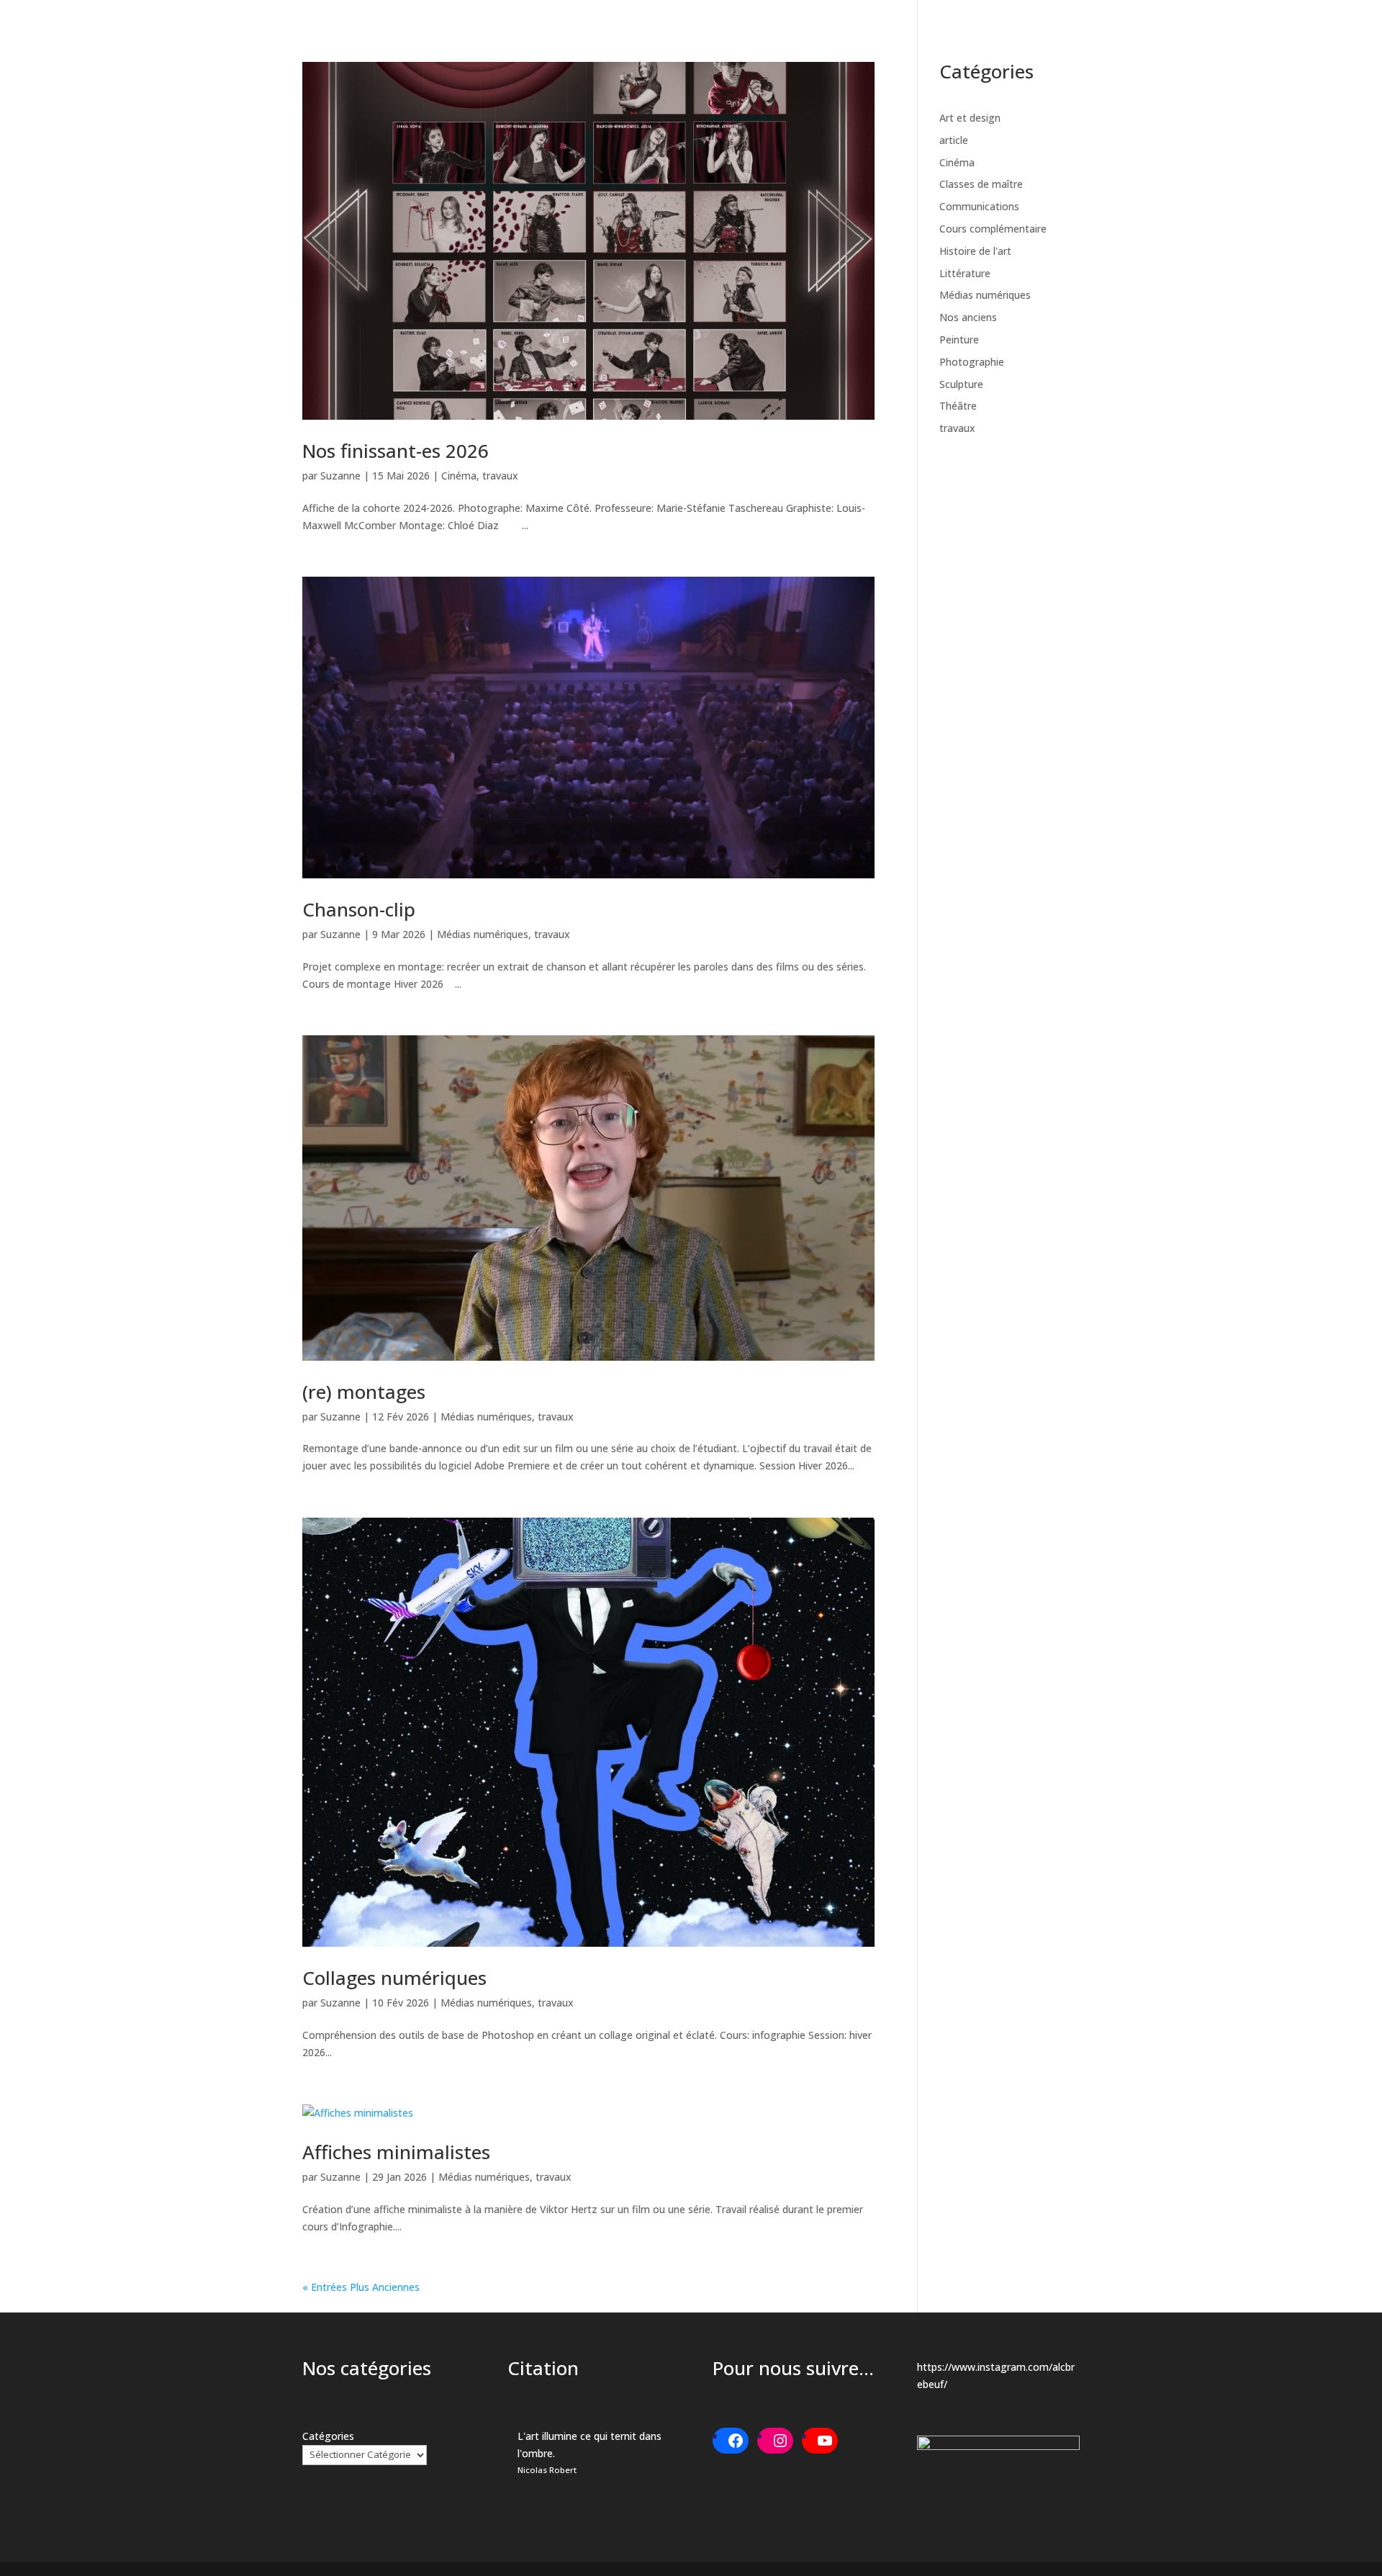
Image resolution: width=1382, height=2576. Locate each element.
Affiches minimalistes (396, 2152)
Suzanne (340, 476)
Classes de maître (981, 184)
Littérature (965, 273)
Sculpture (961, 384)
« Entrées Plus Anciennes (361, 2287)
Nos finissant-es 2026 (396, 451)
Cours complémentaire (993, 229)
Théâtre (958, 406)
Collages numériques (394, 1978)
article (954, 140)
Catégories (328, 2436)
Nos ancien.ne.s (1176, 31)
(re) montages (364, 1392)
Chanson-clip (359, 909)
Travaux (1081, 31)
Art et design (970, 118)
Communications (979, 206)
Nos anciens (968, 317)
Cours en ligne (989, 31)
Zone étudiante (1275, 31)
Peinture (959, 339)
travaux (500, 476)
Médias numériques (483, 934)
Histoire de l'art (975, 251)
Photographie (972, 362)
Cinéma (459, 476)
